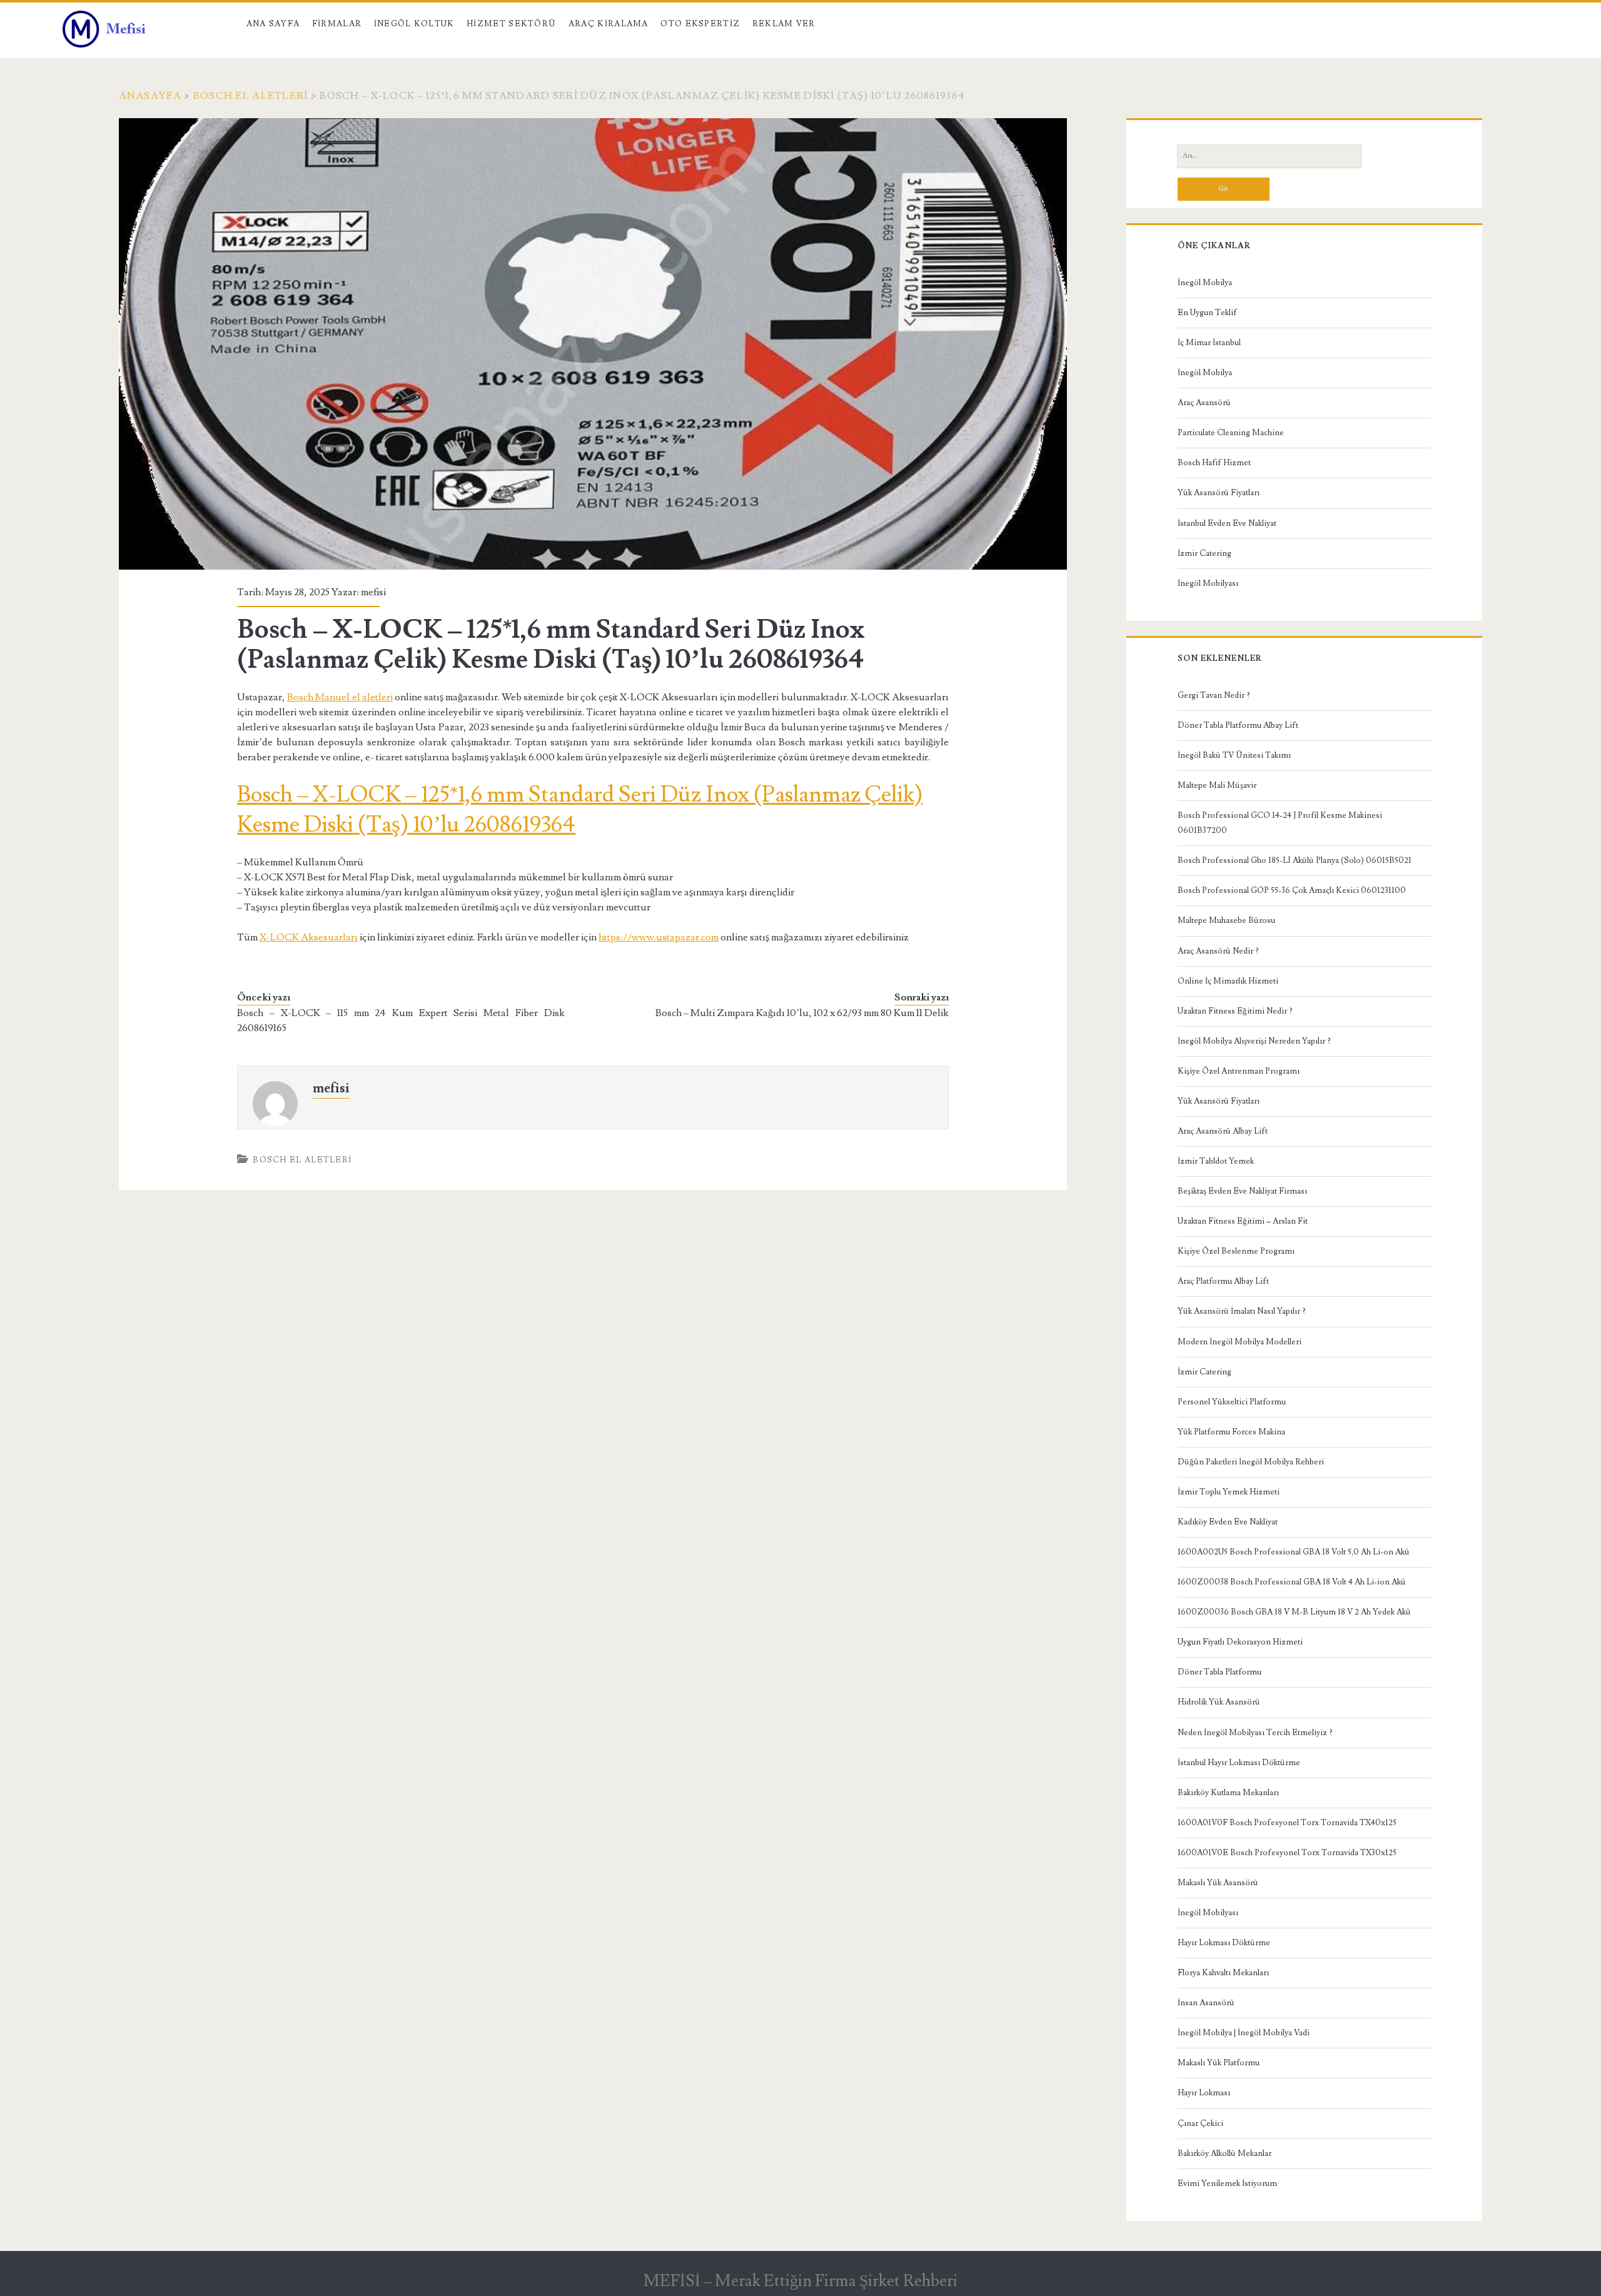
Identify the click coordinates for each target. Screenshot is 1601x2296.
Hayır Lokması (1204, 2093)
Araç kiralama (609, 24)
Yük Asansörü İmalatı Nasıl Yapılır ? (1242, 1311)
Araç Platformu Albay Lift (1223, 1281)
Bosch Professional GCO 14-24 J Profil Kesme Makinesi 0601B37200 (1280, 823)
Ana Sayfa (273, 24)
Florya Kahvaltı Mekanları (1223, 1973)
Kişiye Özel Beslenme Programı (1236, 1251)
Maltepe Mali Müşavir (1217, 785)
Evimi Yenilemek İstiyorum (1227, 2183)
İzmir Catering (1205, 553)
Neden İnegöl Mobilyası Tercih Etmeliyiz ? (1255, 1733)
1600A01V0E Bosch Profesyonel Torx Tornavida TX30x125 (1287, 1853)
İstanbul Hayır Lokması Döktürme (1239, 1763)
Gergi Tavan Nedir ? (1214, 695)
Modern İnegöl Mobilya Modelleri (1240, 1342)
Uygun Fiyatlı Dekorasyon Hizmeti (1240, 1642)
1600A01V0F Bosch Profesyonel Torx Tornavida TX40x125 (1287, 1823)
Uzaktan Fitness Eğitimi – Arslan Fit (1243, 1221)
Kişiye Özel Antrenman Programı (1239, 1071)
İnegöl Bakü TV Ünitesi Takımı (1234, 755)
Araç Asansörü (1204, 403)
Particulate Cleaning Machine (1231, 433)
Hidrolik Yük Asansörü (1219, 1702)
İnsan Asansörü (1206, 2003)
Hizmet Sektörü (511, 24)
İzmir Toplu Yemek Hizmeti (1229, 1492)
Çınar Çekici (1200, 2123)
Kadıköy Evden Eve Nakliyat (1228, 1522)
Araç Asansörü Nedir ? (1218, 951)
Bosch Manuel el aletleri (340, 697)
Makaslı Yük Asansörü (1218, 1883)
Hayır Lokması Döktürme (1224, 1943)
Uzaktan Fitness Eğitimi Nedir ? (1235, 1011)
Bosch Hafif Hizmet (1214, 463)
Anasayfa (150, 96)
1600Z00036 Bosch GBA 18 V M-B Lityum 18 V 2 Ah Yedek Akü (1294, 1612)
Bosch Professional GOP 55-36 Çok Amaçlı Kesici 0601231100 (1292, 890)
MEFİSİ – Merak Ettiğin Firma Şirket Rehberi (800, 2281)
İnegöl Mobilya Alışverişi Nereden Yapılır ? (1254, 1041)
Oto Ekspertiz (700, 24)
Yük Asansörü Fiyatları (1219, 493)
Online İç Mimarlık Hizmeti (1228, 981)
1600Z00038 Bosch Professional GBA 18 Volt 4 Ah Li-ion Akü (1292, 1582)
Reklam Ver (784, 24)
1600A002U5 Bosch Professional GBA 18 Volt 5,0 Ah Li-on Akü (1294, 1552)
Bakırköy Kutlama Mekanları (1228, 1793)
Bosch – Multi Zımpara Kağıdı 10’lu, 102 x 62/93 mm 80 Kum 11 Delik (802, 1013)
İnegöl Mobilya (1205, 283)
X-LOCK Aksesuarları (309, 937)
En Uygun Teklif (1207, 313)
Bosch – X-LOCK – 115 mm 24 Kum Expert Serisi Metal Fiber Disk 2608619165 (401, 1020)
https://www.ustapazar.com (659, 937)
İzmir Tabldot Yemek (1216, 1161)
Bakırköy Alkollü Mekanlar (1225, 2153)
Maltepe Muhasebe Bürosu (1226, 920)
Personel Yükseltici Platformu (1232, 1402)
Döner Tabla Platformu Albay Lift (1238, 725)
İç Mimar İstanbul (1209, 343)
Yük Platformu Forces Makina (1231, 1432)
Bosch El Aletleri (251, 96)
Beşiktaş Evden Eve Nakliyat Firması (1242, 1191)
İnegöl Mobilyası (1208, 583)
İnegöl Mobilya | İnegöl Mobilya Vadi (1244, 2033)
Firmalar (337, 24)
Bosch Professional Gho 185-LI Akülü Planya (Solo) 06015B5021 (1295, 860)
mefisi (373, 592)
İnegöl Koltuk (414, 24)
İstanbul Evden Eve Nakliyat (1227, 523)
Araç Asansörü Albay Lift (1223, 1131)
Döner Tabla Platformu (1220, 1672)
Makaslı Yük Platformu (1219, 2063)
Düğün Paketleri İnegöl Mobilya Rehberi (1251, 1462)
